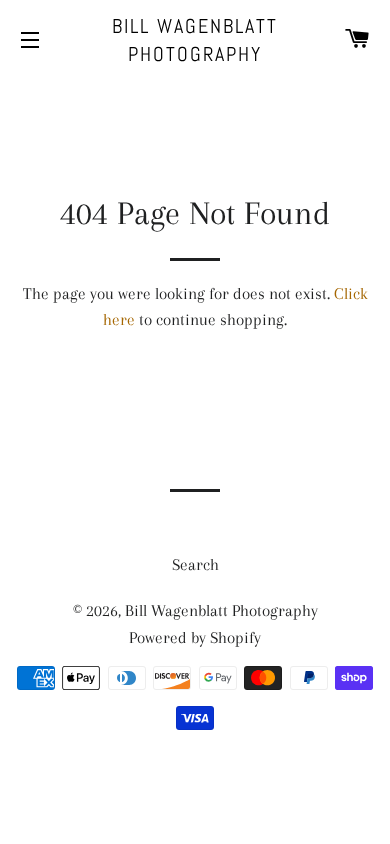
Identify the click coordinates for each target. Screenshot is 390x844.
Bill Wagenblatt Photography (195, 40)
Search (195, 564)
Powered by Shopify (195, 637)
